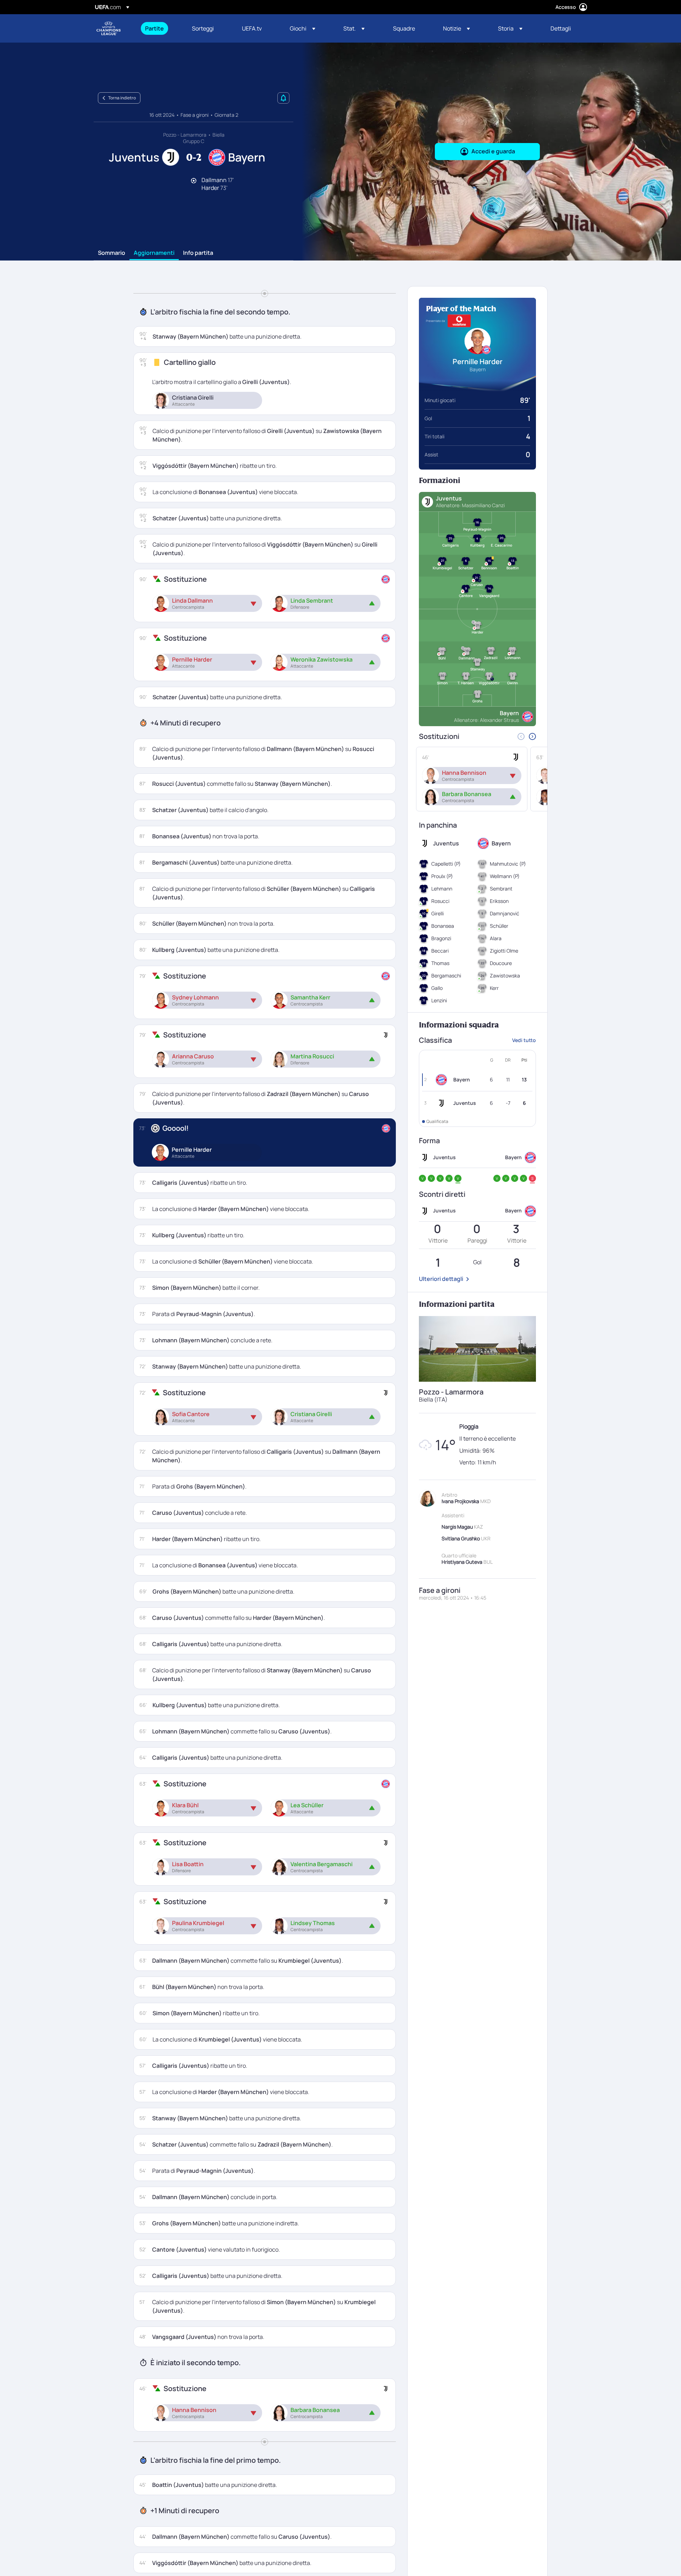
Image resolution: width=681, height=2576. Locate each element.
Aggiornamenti (154, 253)
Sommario (112, 253)
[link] (154, 28)
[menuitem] (160, 28)
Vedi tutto (524, 1040)
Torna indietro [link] (122, 98)
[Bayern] (443, 1080)
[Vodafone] (459, 321)
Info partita (198, 253)
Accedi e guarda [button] (493, 151)
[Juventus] (443, 1103)
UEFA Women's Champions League (109, 28)
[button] (303, 28)
